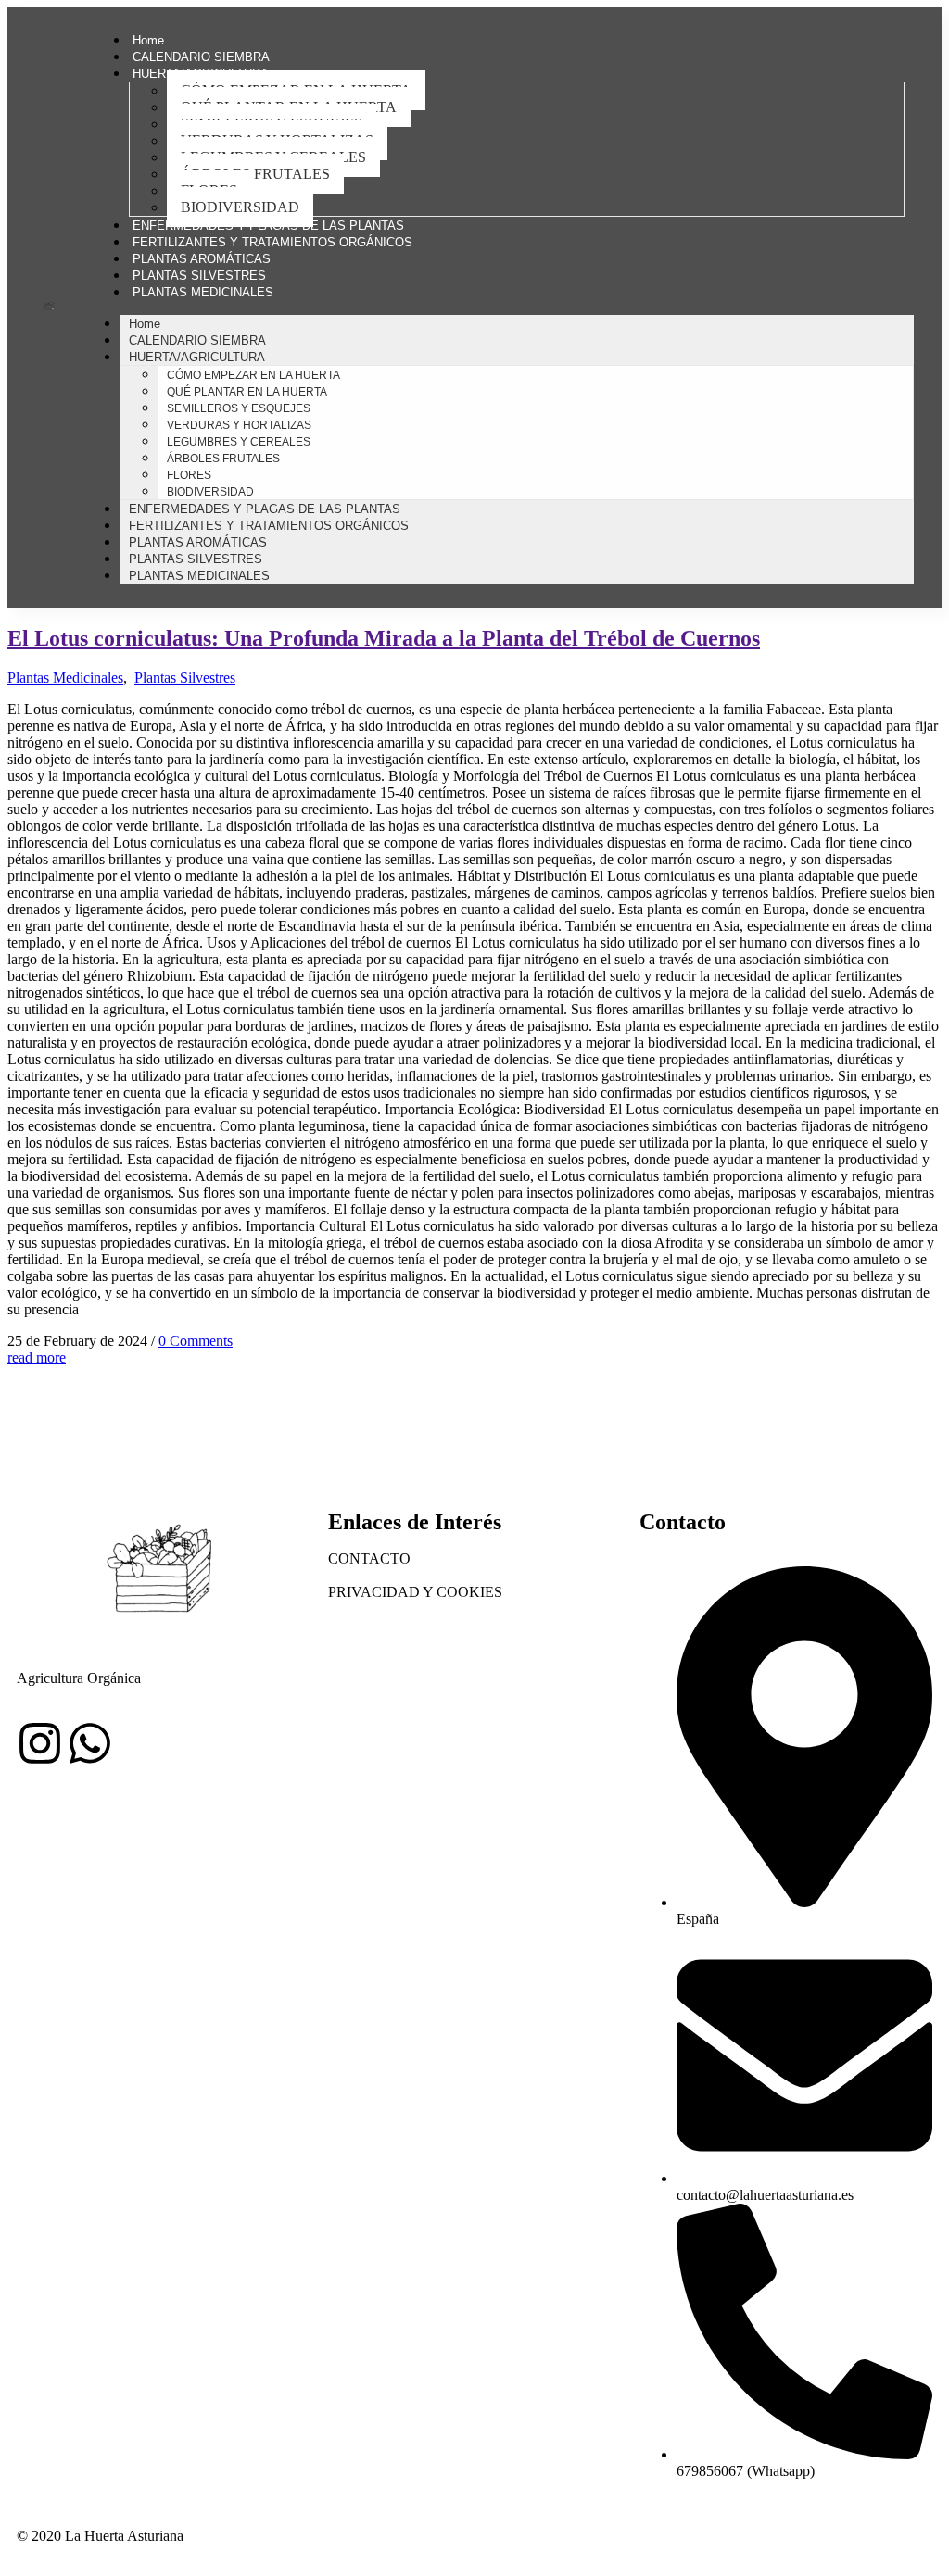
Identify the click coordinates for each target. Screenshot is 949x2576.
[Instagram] (40, 1743)
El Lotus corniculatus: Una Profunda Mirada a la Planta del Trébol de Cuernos (384, 638)
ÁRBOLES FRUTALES (255, 174)
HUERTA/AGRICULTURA (197, 357)
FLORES (189, 475)
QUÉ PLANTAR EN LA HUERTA (247, 392)
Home (148, 40)
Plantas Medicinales (65, 678)
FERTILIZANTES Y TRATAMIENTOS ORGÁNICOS (272, 242)
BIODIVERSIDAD (240, 207)
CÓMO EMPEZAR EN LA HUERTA (253, 375)
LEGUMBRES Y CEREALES (239, 442)
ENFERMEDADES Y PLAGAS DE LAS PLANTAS (268, 226)
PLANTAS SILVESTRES (199, 276)
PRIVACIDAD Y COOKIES (415, 1592)
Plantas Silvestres (185, 678)
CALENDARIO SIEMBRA (201, 57)
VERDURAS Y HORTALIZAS (239, 425)
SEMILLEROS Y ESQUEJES (239, 408)
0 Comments (196, 1341)
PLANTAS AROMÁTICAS (202, 259)
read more (37, 1357)
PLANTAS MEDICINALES (203, 292)
